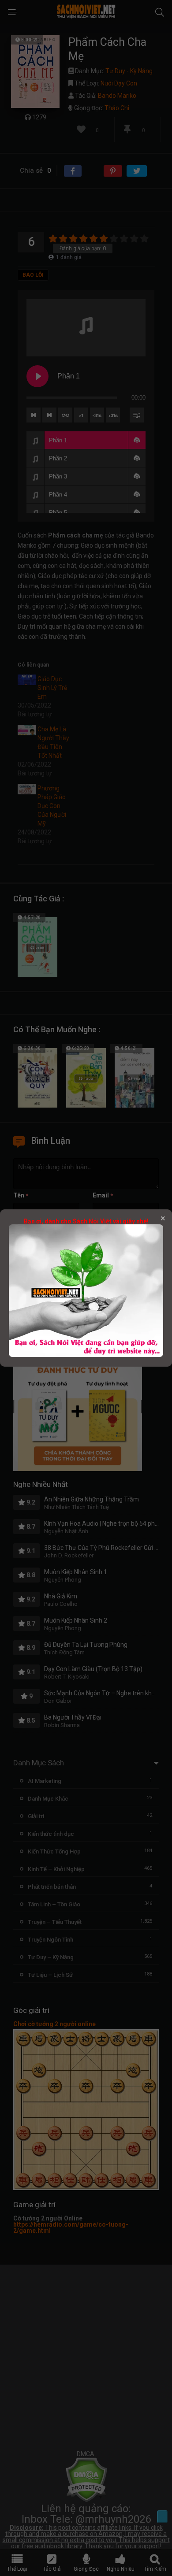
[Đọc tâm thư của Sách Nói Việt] (86, 1355)
